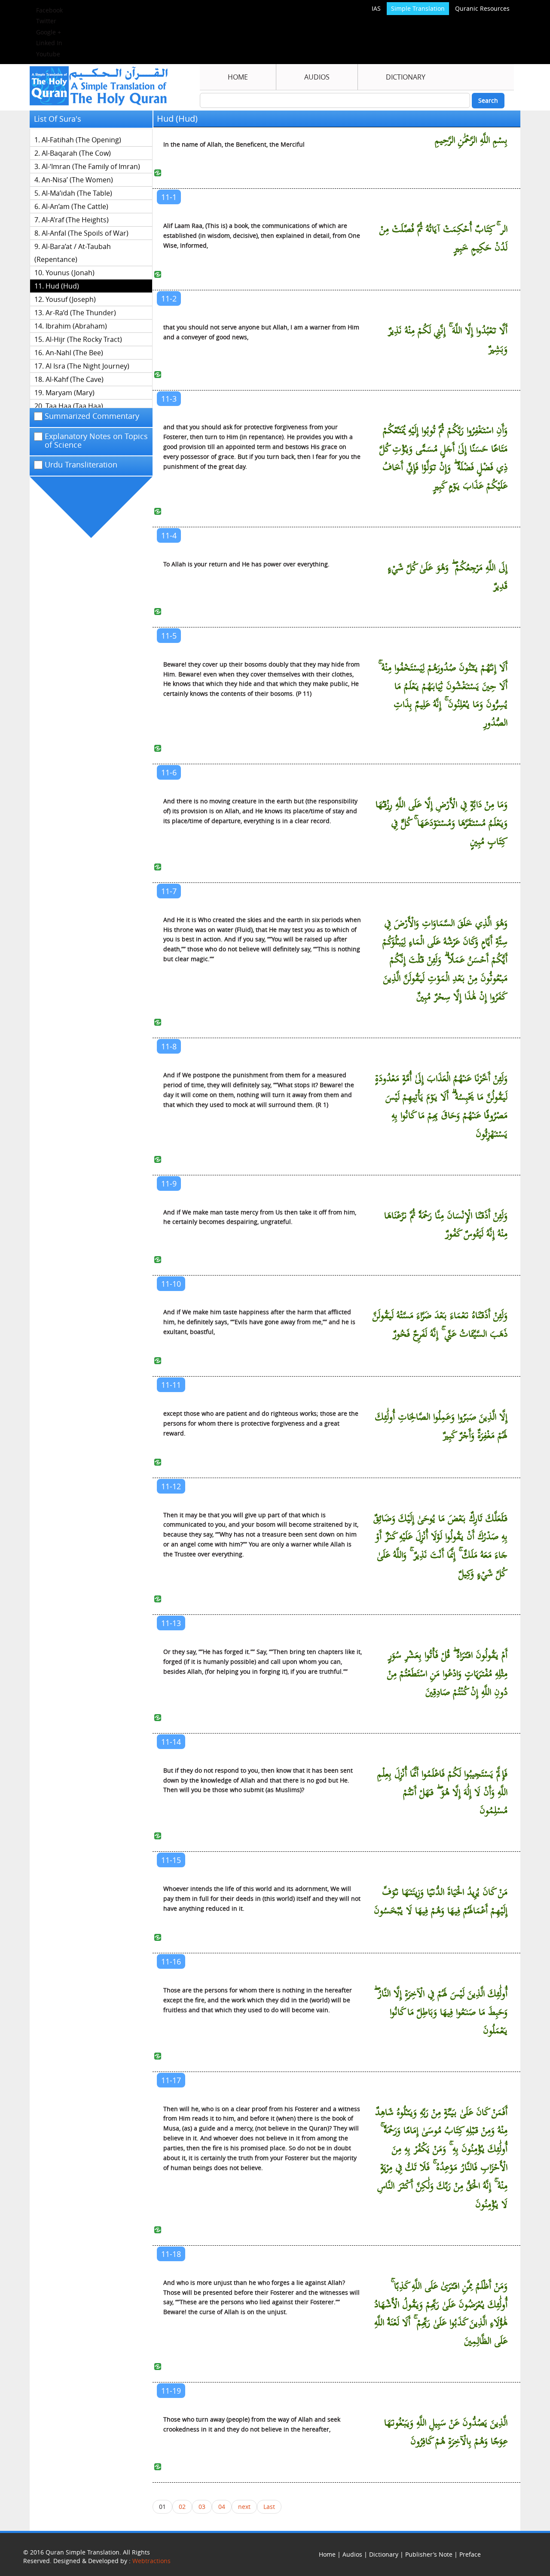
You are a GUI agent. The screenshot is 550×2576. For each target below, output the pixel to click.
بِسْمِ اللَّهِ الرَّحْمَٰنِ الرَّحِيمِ (471, 140)
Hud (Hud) (62, 286)
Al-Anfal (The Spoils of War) (85, 233)
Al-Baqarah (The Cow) (76, 153)
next (244, 2507)
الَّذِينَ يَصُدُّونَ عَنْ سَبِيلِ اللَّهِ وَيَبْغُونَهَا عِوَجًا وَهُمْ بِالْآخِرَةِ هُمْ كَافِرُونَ (446, 2432)
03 (202, 2507)
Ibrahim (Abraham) (76, 326)
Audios (317, 77)
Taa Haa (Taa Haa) (74, 406)
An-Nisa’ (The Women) (77, 180)
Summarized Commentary (92, 416)
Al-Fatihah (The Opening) (81, 140)
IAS (376, 8)
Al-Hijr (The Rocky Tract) (84, 339)
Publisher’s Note (429, 2554)
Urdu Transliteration (81, 465)
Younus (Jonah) (70, 273)
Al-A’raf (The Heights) (75, 220)
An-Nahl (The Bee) (74, 353)
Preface (470, 2554)
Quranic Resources (482, 8)
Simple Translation (418, 8)
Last (269, 2507)
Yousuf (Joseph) (71, 299)
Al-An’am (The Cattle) (75, 206)
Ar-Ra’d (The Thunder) (81, 313)
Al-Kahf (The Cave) (75, 379)
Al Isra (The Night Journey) (87, 366)
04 (222, 2507)
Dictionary (406, 77)
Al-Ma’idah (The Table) (77, 193)
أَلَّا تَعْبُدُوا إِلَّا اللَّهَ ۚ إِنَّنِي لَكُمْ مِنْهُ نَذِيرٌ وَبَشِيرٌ (448, 340)
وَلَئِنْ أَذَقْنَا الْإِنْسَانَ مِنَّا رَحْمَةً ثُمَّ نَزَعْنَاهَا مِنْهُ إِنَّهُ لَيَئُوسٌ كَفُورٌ (446, 1225)
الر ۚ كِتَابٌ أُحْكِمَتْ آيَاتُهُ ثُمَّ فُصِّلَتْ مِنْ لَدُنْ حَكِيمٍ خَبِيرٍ (443, 239)
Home (238, 77)
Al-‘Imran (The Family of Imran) (91, 166)
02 (182, 2507)
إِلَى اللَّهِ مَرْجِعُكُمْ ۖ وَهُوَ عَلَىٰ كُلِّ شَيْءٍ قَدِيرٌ (448, 577)
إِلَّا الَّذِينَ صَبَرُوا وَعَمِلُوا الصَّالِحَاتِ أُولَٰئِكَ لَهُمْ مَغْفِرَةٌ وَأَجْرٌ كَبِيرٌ (441, 1426)
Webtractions (151, 2561)
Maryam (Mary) (70, 393)
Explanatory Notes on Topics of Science (96, 441)
